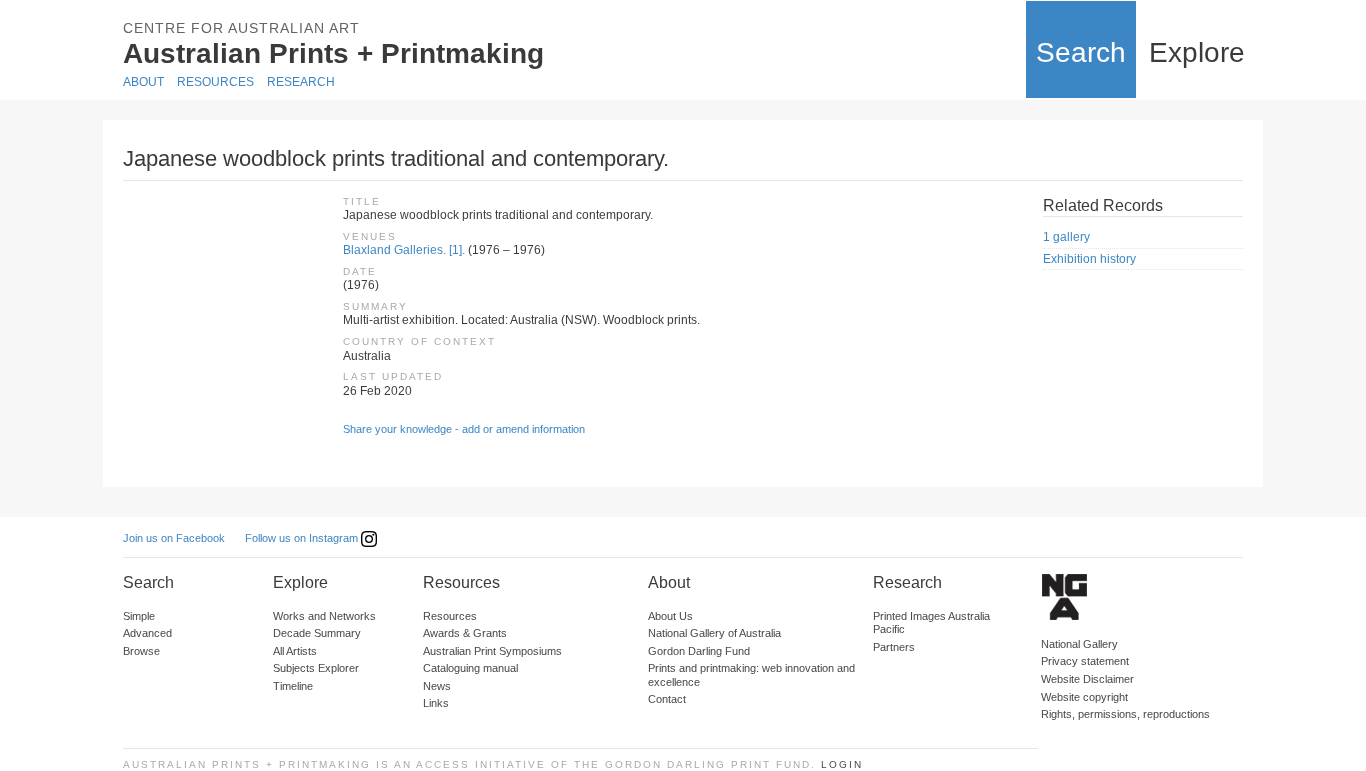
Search (1081, 52)
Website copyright (1084, 697)
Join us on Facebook (174, 538)
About (143, 82)
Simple (139, 616)
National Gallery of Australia (714, 633)
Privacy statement (1085, 661)
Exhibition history (1089, 259)
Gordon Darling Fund (699, 651)
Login (842, 764)
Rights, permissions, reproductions (1125, 714)
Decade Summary (317, 633)
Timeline (293, 686)
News (437, 686)
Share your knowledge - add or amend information (464, 429)
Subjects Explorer (316, 668)
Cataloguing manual (470, 668)
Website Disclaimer (1087, 679)
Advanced (147, 633)
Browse (141, 651)
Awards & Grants (465, 633)
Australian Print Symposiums (492, 651)
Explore (1197, 52)
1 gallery (1066, 237)
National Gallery (1079, 644)
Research (301, 82)
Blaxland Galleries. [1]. (404, 250)
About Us (670, 616)
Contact (667, 699)
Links (436, 703)
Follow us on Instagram (303, 538)
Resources (215, 82)
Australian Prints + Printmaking (333, 53)
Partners (894, 647)
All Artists (295, 651)
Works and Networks (324, 616)
